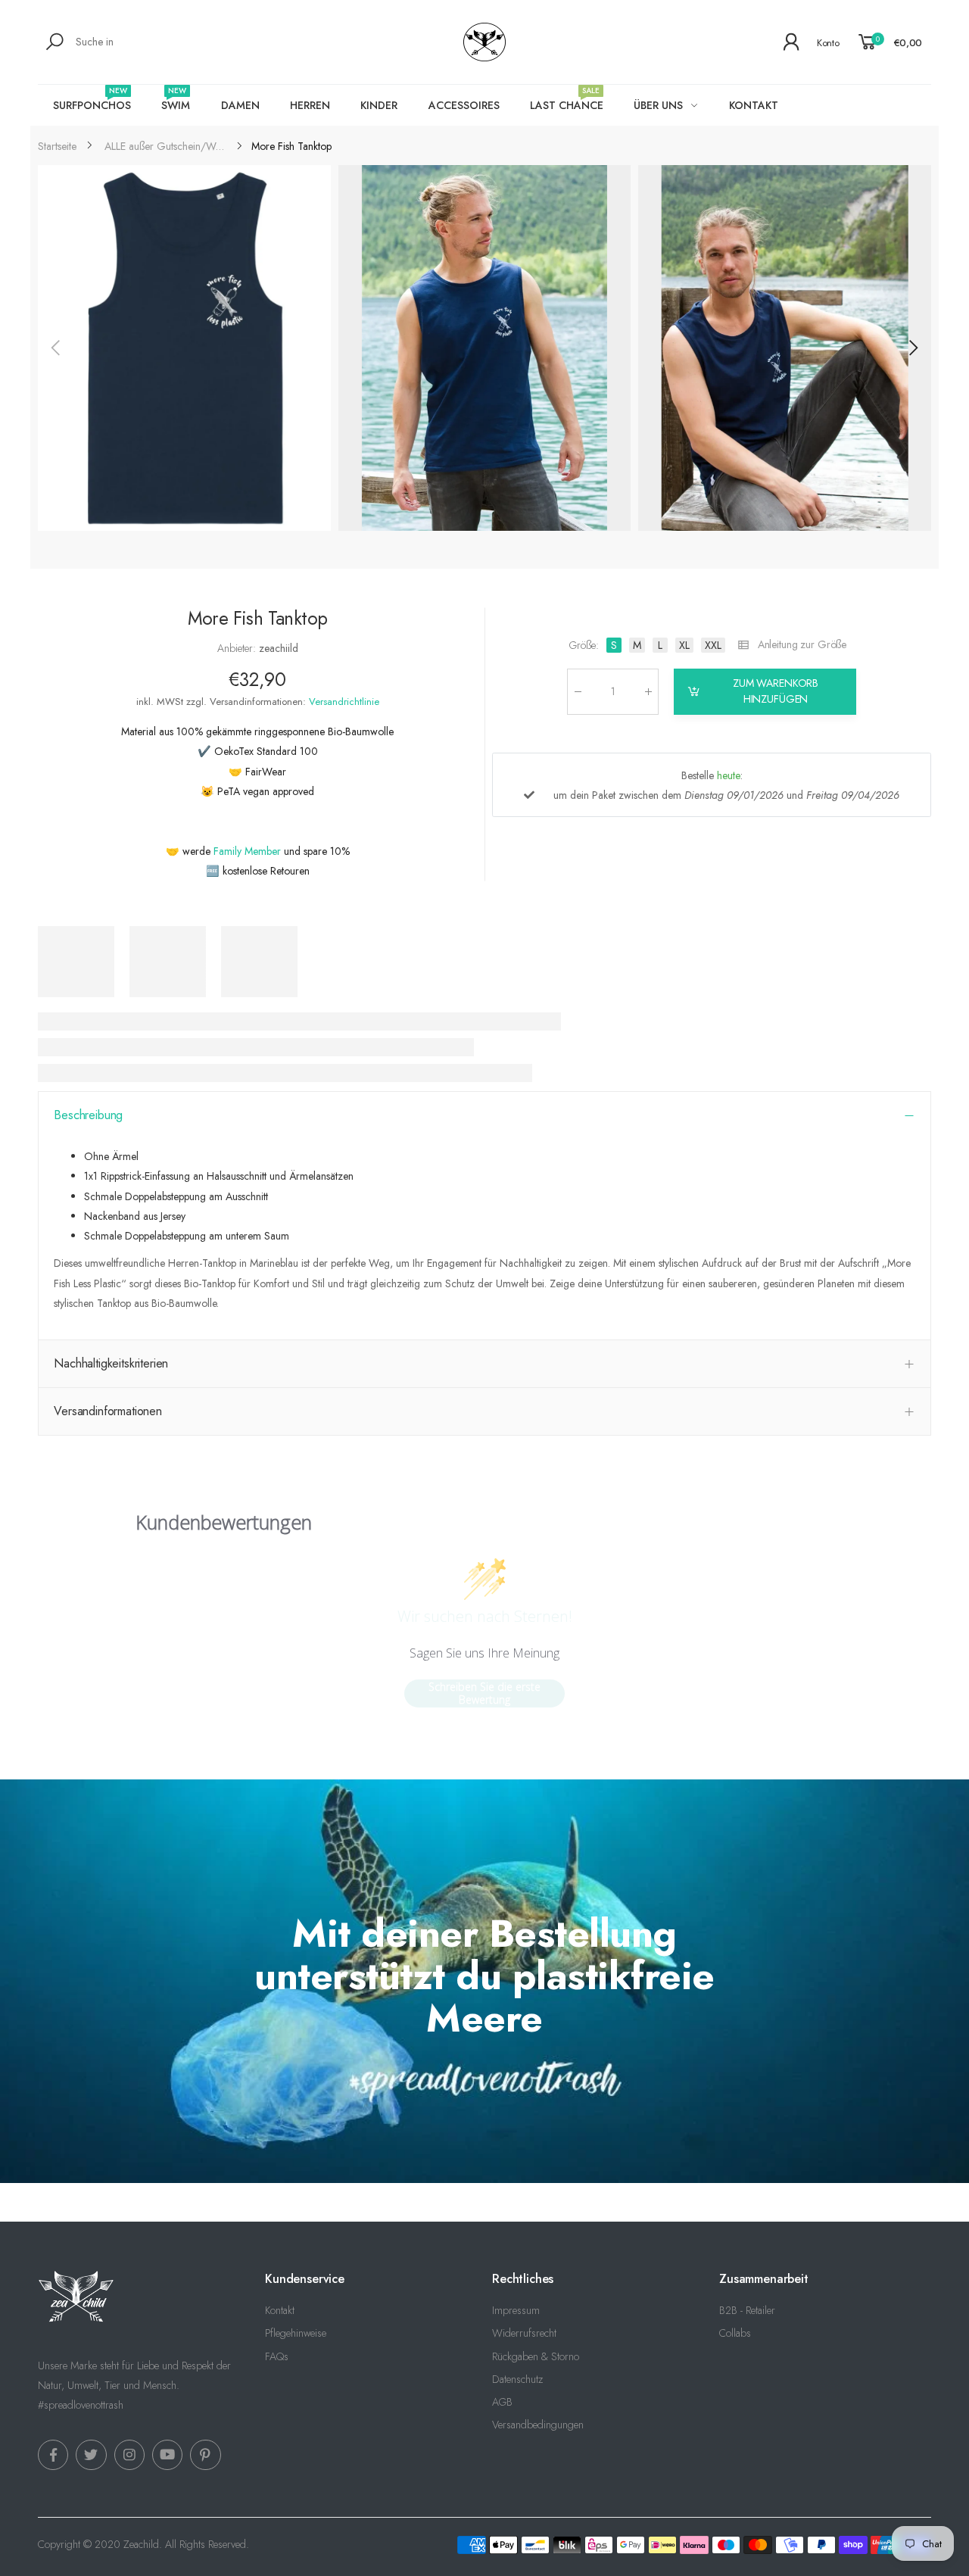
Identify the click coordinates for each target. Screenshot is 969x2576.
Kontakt (280, 2310)
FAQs (277, 2356)
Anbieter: (238, 648)
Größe (584, 645)
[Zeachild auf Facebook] (53, 2455)
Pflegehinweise (296, 2333)
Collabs (735, 2333)
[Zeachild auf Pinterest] (205, 2455)
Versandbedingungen (538, 2425)
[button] (912, 348)
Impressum (516, 2310)
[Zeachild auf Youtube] (167, 2455)
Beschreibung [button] (88, 1115)
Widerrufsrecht (524, 2333)
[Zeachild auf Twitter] (91, 2455)
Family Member (247, 850)
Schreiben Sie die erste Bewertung (484, 1693)
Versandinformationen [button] (108, 1411)
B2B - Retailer (747, 2310)
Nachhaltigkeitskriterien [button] (111, 1363)
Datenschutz (517, 2379)
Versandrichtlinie (344, 701)
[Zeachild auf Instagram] (129, 2455)
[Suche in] (57, 42)
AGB (502, 2402)
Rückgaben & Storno (536, 2356)
